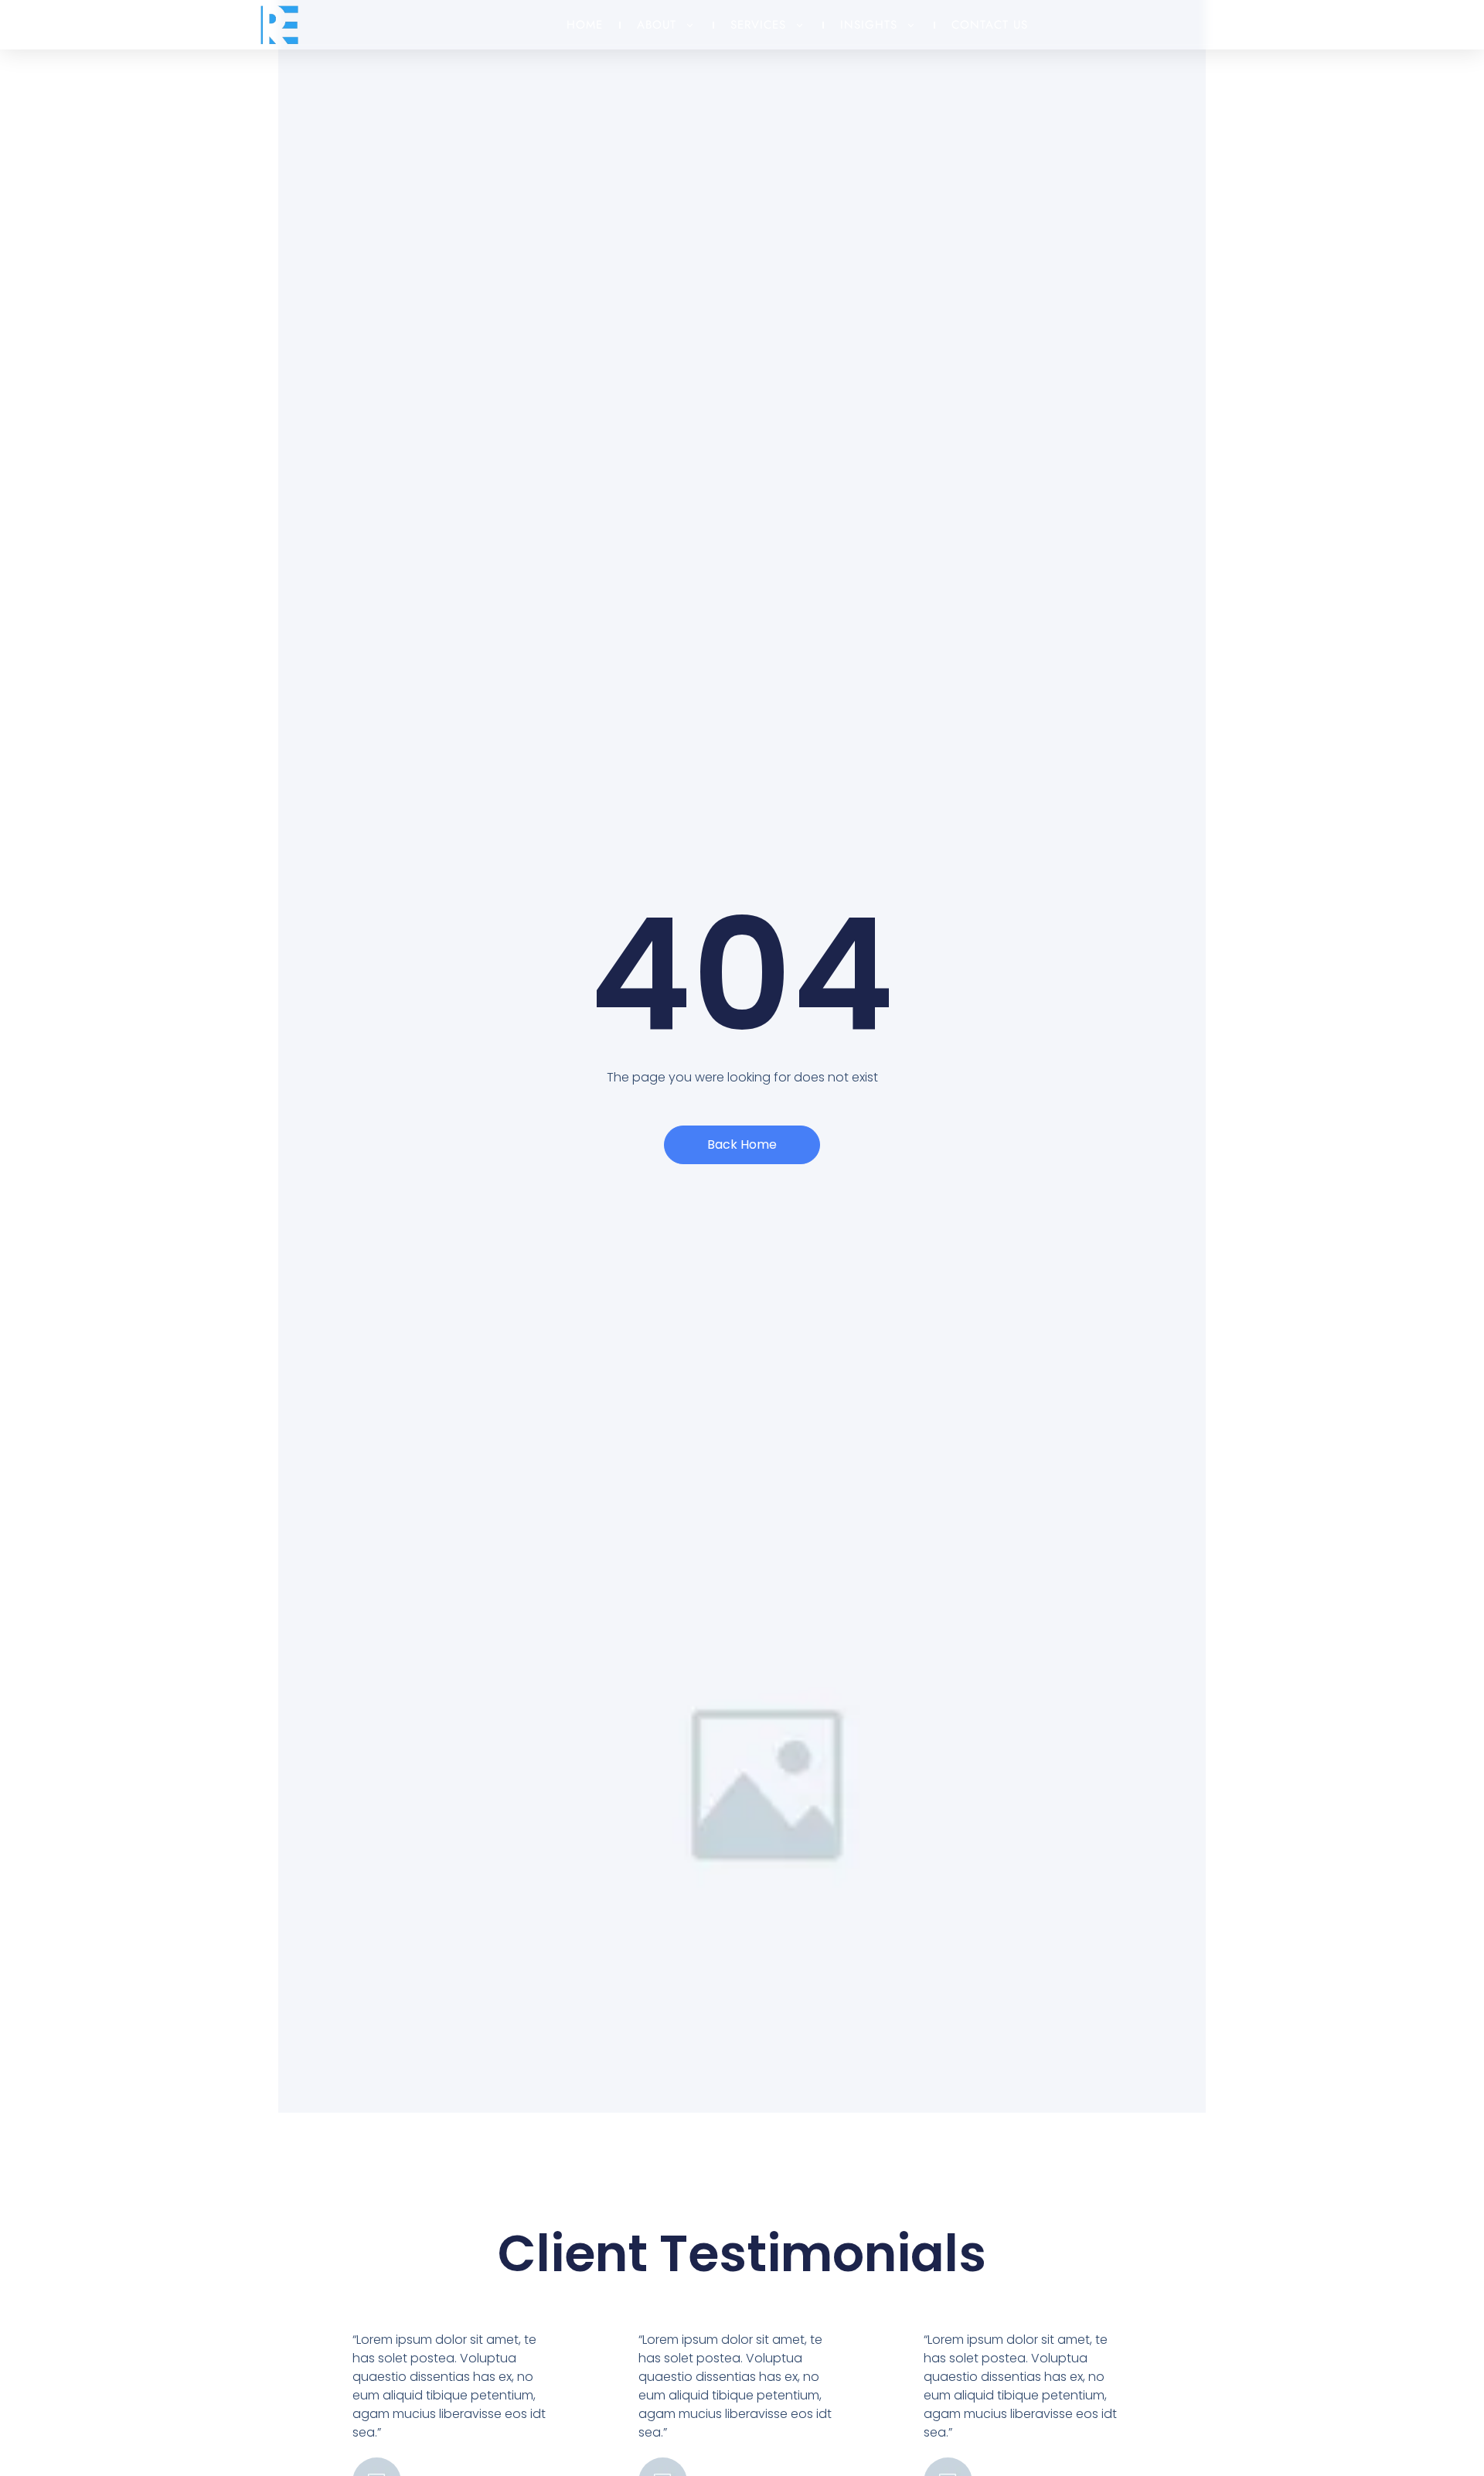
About (657, 25)
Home (585, 25)
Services (758, 25)
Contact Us (990, 25)
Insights (869, 25)
